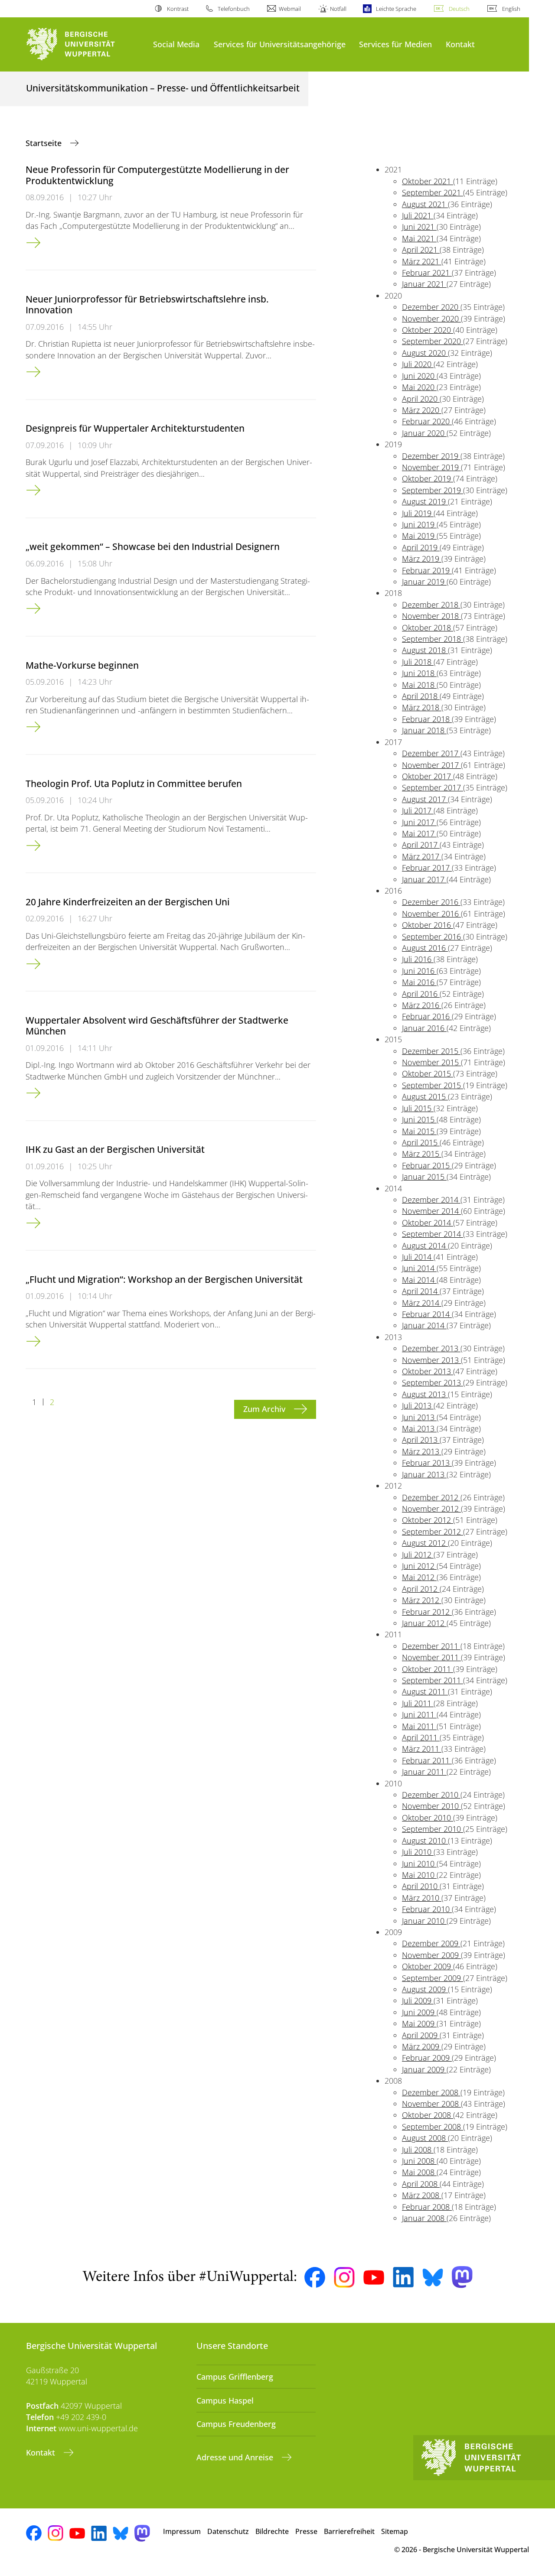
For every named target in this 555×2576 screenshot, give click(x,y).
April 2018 (421, 696)
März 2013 (422, 1451)
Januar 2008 (424, 2218)
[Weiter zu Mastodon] (462, 2277)
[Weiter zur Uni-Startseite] (85, 44)
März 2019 (422, 559)
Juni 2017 (419, 822)
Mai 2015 (419, 1131)
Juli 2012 (418, 1555)
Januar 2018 (424, 730)
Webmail (290, 9)
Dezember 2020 (431, 307)
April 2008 (421, 2184)
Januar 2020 (424, 433)
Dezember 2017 (431, 753)
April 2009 (421, 2035)
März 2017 (422, 856)
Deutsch (459, 9)
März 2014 (422, 1303)
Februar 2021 (427, 273)
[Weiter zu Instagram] (344, 2277)
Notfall (338, 9)
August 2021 (425, 204)
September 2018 (433, 639)
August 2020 (425, 353)
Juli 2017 (418, 810)
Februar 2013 (427, 1463)
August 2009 (425, 1989)
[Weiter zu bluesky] (433, 2277)
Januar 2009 (424, 2069)
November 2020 (431, 319)
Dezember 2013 (431, 1348)
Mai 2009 (419, 2023)
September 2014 (433, 1234)
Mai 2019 (419, 536)
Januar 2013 (424, 1474)
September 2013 (433, 1382)
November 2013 (431, 1360)
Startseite (45, 143)
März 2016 (422, 1005)
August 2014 (425, 1246)
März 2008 (422, 2195)
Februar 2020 (427, 421)
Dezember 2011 (431, 1646)
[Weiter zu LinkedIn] (403, 2277)
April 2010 (421, 1886)
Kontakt (460, 44)
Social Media (176, 44)
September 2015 (433, 1085)
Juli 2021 (418, 215)
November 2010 (431, 1806)
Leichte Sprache (396, 9)
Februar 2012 (427, 1612)
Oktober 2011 (428, 1669)
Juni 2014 (419, 1268)
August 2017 (425, 799)
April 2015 (421, 1142)
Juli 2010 (418, 1852)
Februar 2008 (427, 2207)
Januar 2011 (424, 1772)
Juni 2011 (419, 1714)
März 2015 (422, 1154)
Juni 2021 (419, 227)
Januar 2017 (424, 879)
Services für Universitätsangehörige (280, 44)
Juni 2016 (419, 971)
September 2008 (433, 2127)
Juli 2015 (418, 1108)
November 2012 (431, 1509)
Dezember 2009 (431, 1943)
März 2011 (422, 1749)
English (511, 9)
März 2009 (422, 2046)
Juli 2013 (418, 1405)
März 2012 (422, 1600)
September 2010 (433, 1829)
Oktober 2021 (428, 181)
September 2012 (433, 1532)
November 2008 (431, 2104)
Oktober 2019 (428, 478)
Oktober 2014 (428, 1223)
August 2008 (425, 2138)
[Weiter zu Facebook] (315, 2277)
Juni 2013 (419, 1417)
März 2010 (422, 1898)
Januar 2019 (424, 582)
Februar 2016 (427, 1016)
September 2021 (433, 192)
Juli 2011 (418, 1703)
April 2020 (421, 399)
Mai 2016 (419, 982)
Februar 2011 (427, 1760)
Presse (306, 2531)
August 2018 (425, 650)
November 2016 (431, 914)
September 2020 (433, 341)
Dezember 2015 (431, 1051)
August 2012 (425, 1543)
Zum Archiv (265, 1409)
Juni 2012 (419, 1566)
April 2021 (421, 250)
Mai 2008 (419, 2172)
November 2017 (431, 765)
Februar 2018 (427, 719)
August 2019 (425, 501)
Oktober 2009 (428, 1966)
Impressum (182, 2531)
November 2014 (431, 1211)
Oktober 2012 (428, 1520)
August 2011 (425, 1691)
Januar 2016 (424, 1028)
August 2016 (425, 948)
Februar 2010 (427, 1909)
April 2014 (421, 1291)
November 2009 (431, 1955)
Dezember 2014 (431, 1200)
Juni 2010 (419, 1864)
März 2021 (422, 261)
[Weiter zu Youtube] (374, 2277)
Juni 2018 (419, 673)
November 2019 (431, 467)
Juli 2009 (418, 2000)
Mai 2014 (419, 1280)
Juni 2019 (419, 524)
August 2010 (425, 1841)
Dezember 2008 (431, 2092)
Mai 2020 (419, 387)
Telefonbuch (234, 9)
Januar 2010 (424, 1921)
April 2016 (421, 994)
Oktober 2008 (428, 2115)
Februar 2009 (427, 2058)
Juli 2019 (418, 513)
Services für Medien (395, 44)
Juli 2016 (418, 959)
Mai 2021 (419, 238)
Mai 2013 (419, 1428)
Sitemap (395, 2531)
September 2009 (433, 1978)
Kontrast (178, 9)
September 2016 (433, 937)
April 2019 (421, 547)
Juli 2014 (418, 1257)
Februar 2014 (427, 1314)
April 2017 (421, 845)
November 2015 (431, 1062)
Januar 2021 (424, 284)
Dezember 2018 (431, 605)
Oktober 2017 (428, 776)
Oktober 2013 (428, 1371)
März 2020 (422, 410)
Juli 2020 (418, 364)
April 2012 (421, 1589)
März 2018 (422, 707)
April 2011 (421, 1737)
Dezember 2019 (431, 456)
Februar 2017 (427, 868)
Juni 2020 (419, 376)
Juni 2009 (419, 2012)
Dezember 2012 (431, 1497)
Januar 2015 (424, 1177)
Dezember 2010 (431, 1795)
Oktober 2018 (428, 628)
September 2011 (433, 1680)
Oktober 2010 (428, 1818)
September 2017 (433, 787)
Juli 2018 (418, 662)
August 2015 (425, 1096)
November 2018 (431, 616)
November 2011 (431, 1657)
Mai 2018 (419, 685)
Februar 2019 (427, 570)
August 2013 (425, 1394)
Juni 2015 (419, 1119)
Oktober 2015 (428, 1073)
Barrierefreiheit (349, 2531)
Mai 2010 (419, 1875)
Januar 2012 (424, 1623)
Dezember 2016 (431, 902)
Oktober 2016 (428, 925)
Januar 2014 (424, 1325)
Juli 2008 (418, 2150)
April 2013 (421, 1440)
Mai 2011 (419, 1726)
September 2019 (433, 490)
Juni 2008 (419, 2161)
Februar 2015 (427, 1165)
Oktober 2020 (428, 330)
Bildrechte (272, 2531)
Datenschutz (228, 2531)
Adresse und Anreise (236, 2457)
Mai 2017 (419, 833)
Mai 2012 (419, 1577)
